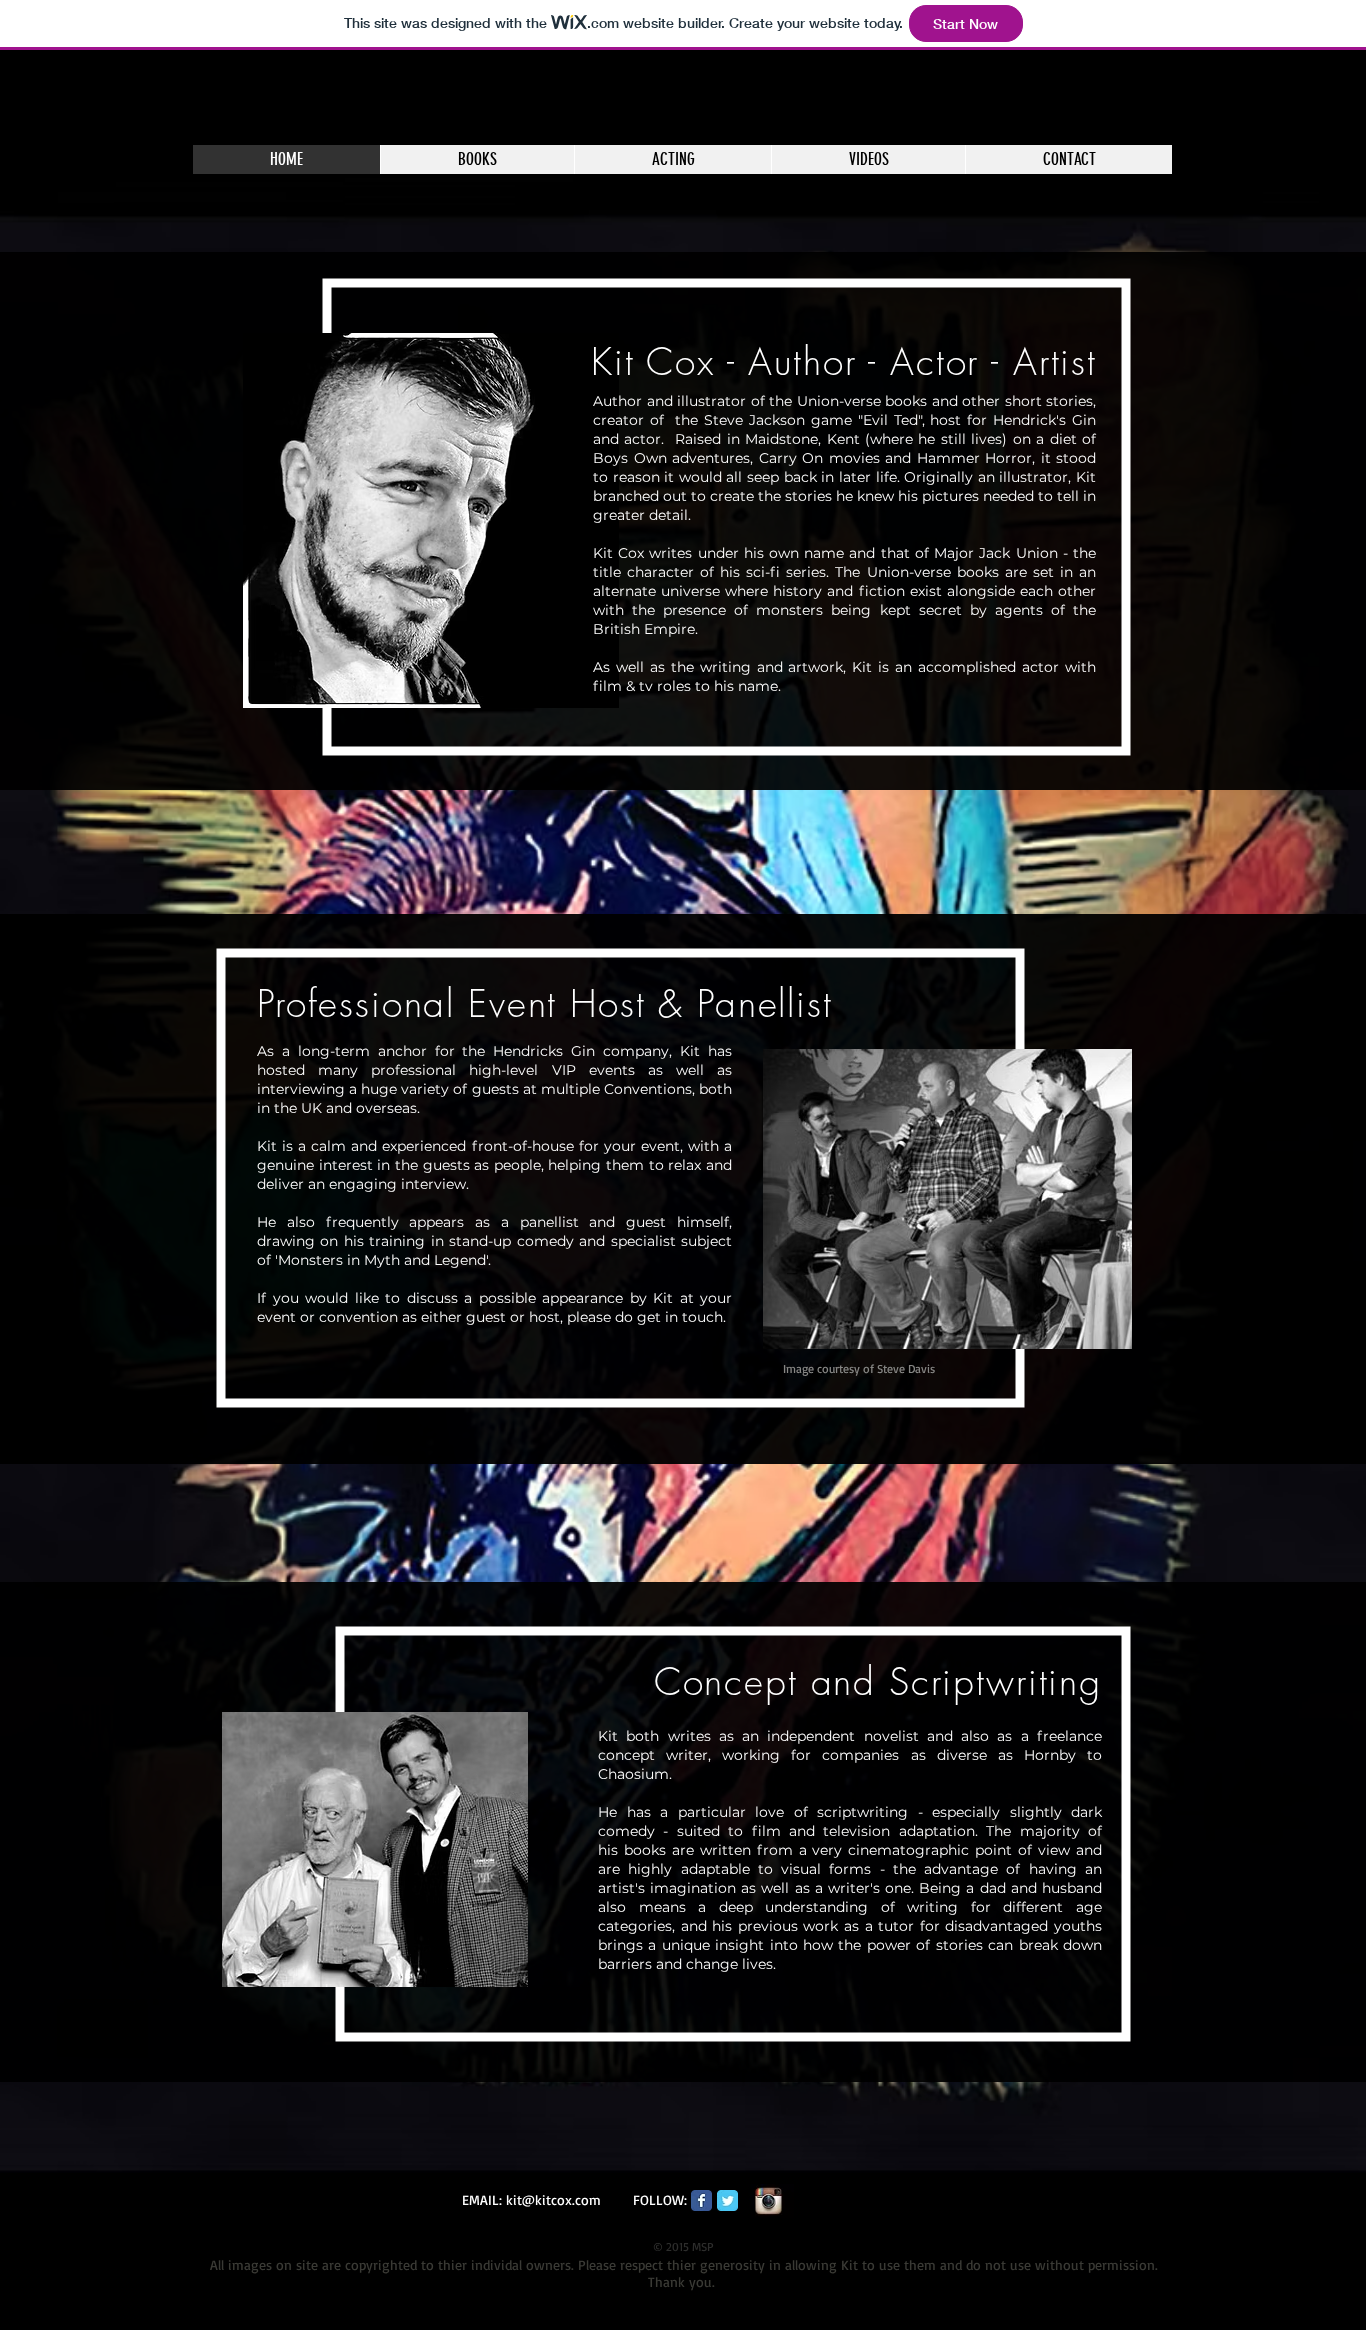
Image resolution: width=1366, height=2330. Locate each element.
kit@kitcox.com (553, 2199)
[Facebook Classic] (701, 2200)
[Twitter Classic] (727, 2200)
